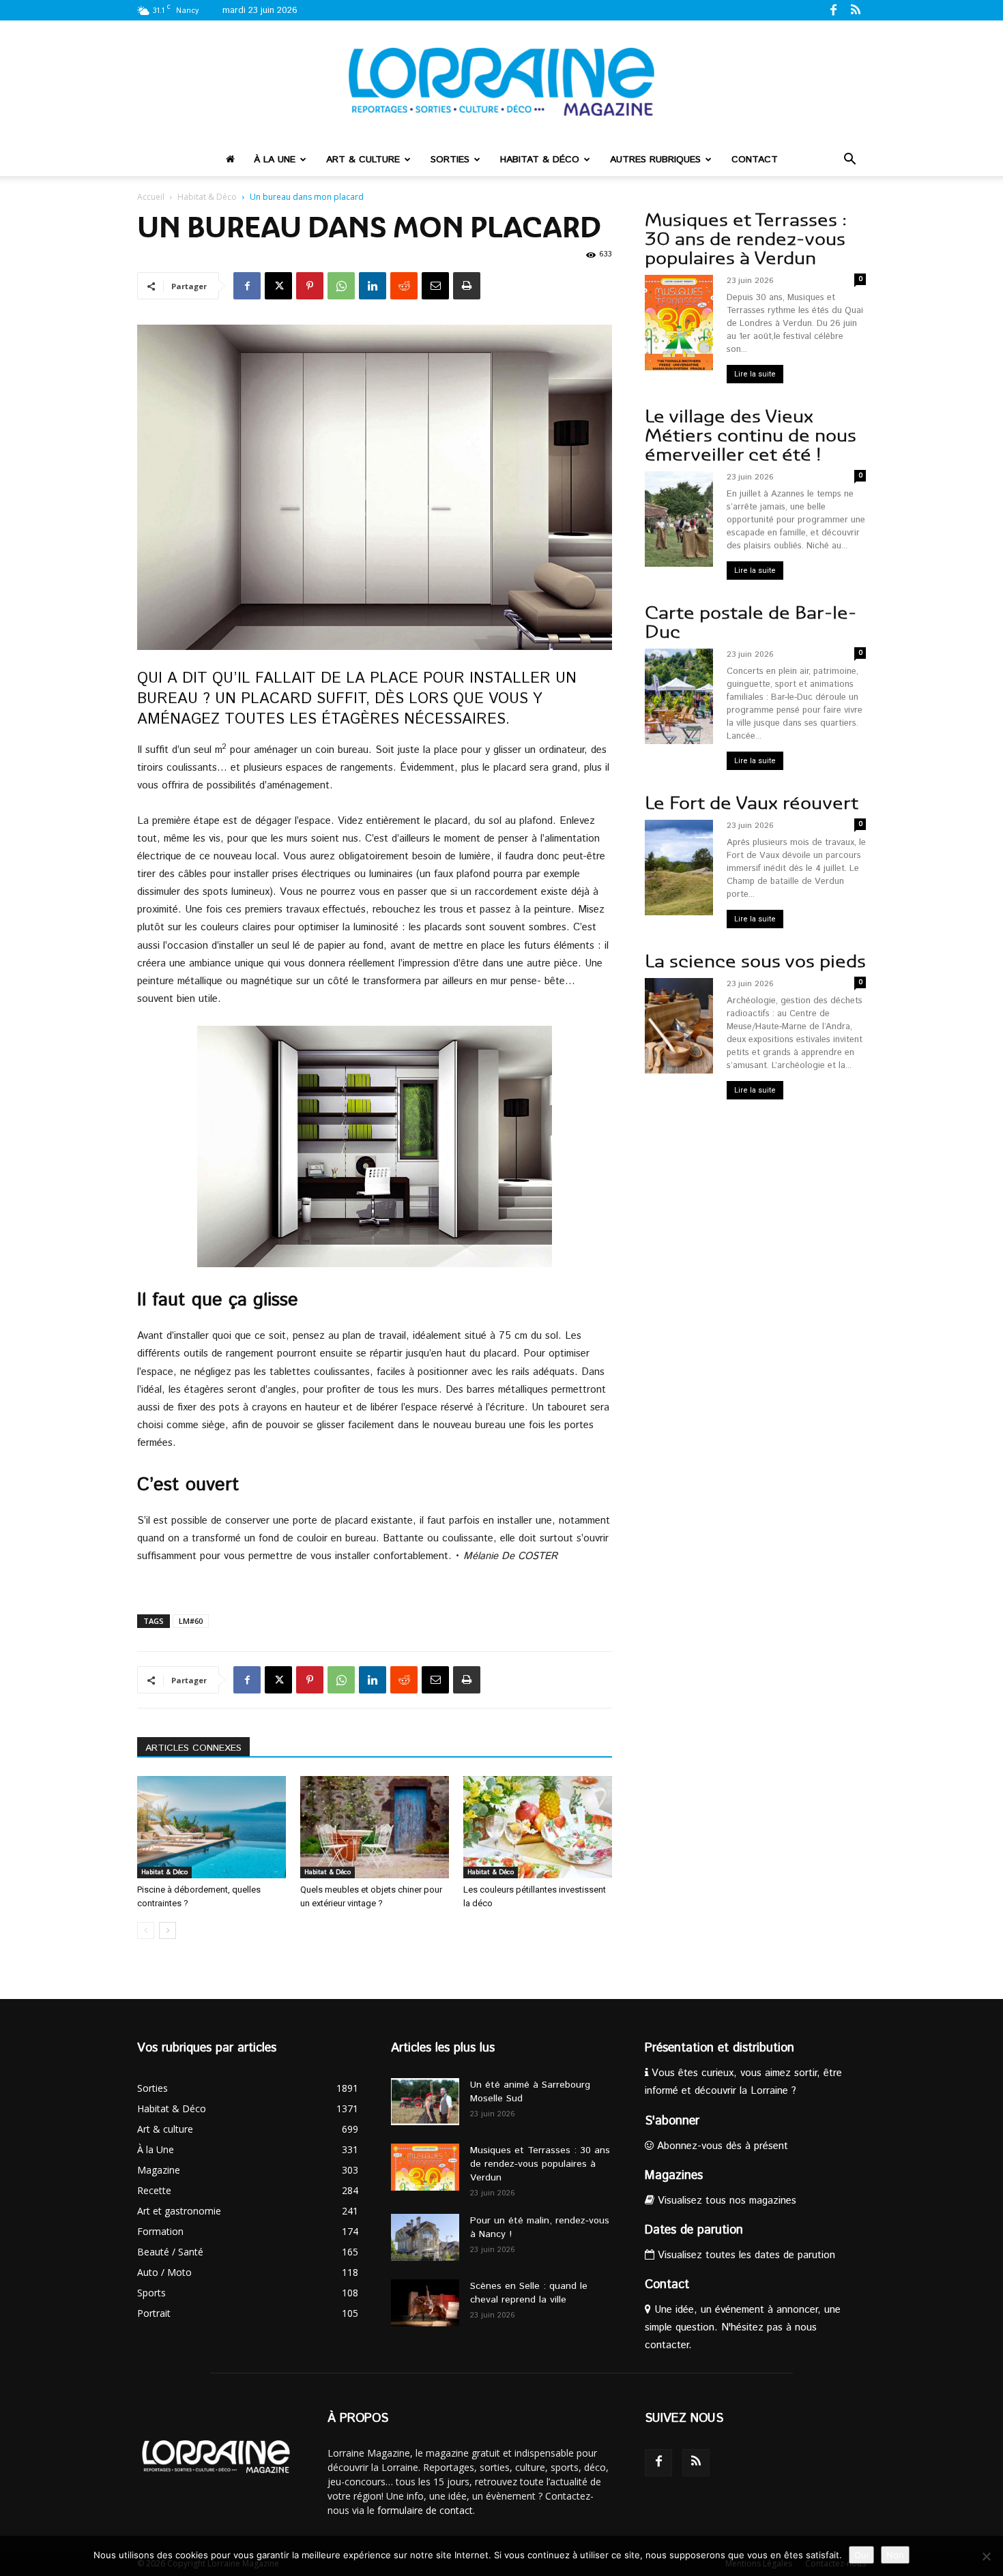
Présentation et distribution (719, 2048)
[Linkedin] (373, 286)
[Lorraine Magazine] (501, 82)
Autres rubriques (655, 160)
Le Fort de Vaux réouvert (752, 803)
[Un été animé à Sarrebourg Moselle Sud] (425, 2102)
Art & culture (363, 160)
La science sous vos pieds (755, 961)
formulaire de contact (425, 2510)
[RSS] (856, 10)
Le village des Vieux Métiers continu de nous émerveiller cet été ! (751, 435)
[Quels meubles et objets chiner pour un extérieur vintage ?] (375, 1827)
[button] (849, 161)
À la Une (275, 160)
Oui (861, 2555)
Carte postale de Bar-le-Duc (751, 622)
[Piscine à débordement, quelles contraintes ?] (212, 1827)
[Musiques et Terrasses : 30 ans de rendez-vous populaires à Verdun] (425, 2167)
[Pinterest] (310, 286)
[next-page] (168, 1930)
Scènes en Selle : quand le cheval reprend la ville (529, 2293)
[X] (278, 286)
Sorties (450, 160)
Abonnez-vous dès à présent (721, 2146)
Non (895, 2555)
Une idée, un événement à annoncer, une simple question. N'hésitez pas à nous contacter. (743, 2327)
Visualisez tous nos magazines (725, 2201)
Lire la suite (755, 374)
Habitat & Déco (540, 160)
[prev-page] (146, 1930)
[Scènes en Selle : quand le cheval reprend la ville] (425, 2303)
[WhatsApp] (341, 286)
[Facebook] (833, 10)
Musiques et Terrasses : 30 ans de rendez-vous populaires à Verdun (746, 239)
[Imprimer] (467, 286)
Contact (755, 160)
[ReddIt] (404, 286)
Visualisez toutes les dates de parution (745, 2255)
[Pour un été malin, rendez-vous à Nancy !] (425, 2237)
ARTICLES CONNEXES (193, 1748)
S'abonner (672, 2121)
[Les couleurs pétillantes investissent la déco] (538, 1827)
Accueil (151, 197)
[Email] (435, 286)
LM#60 (191, 1621)
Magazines (674, 2176)
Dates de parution (694, 2230)
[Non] (986, 2556)
